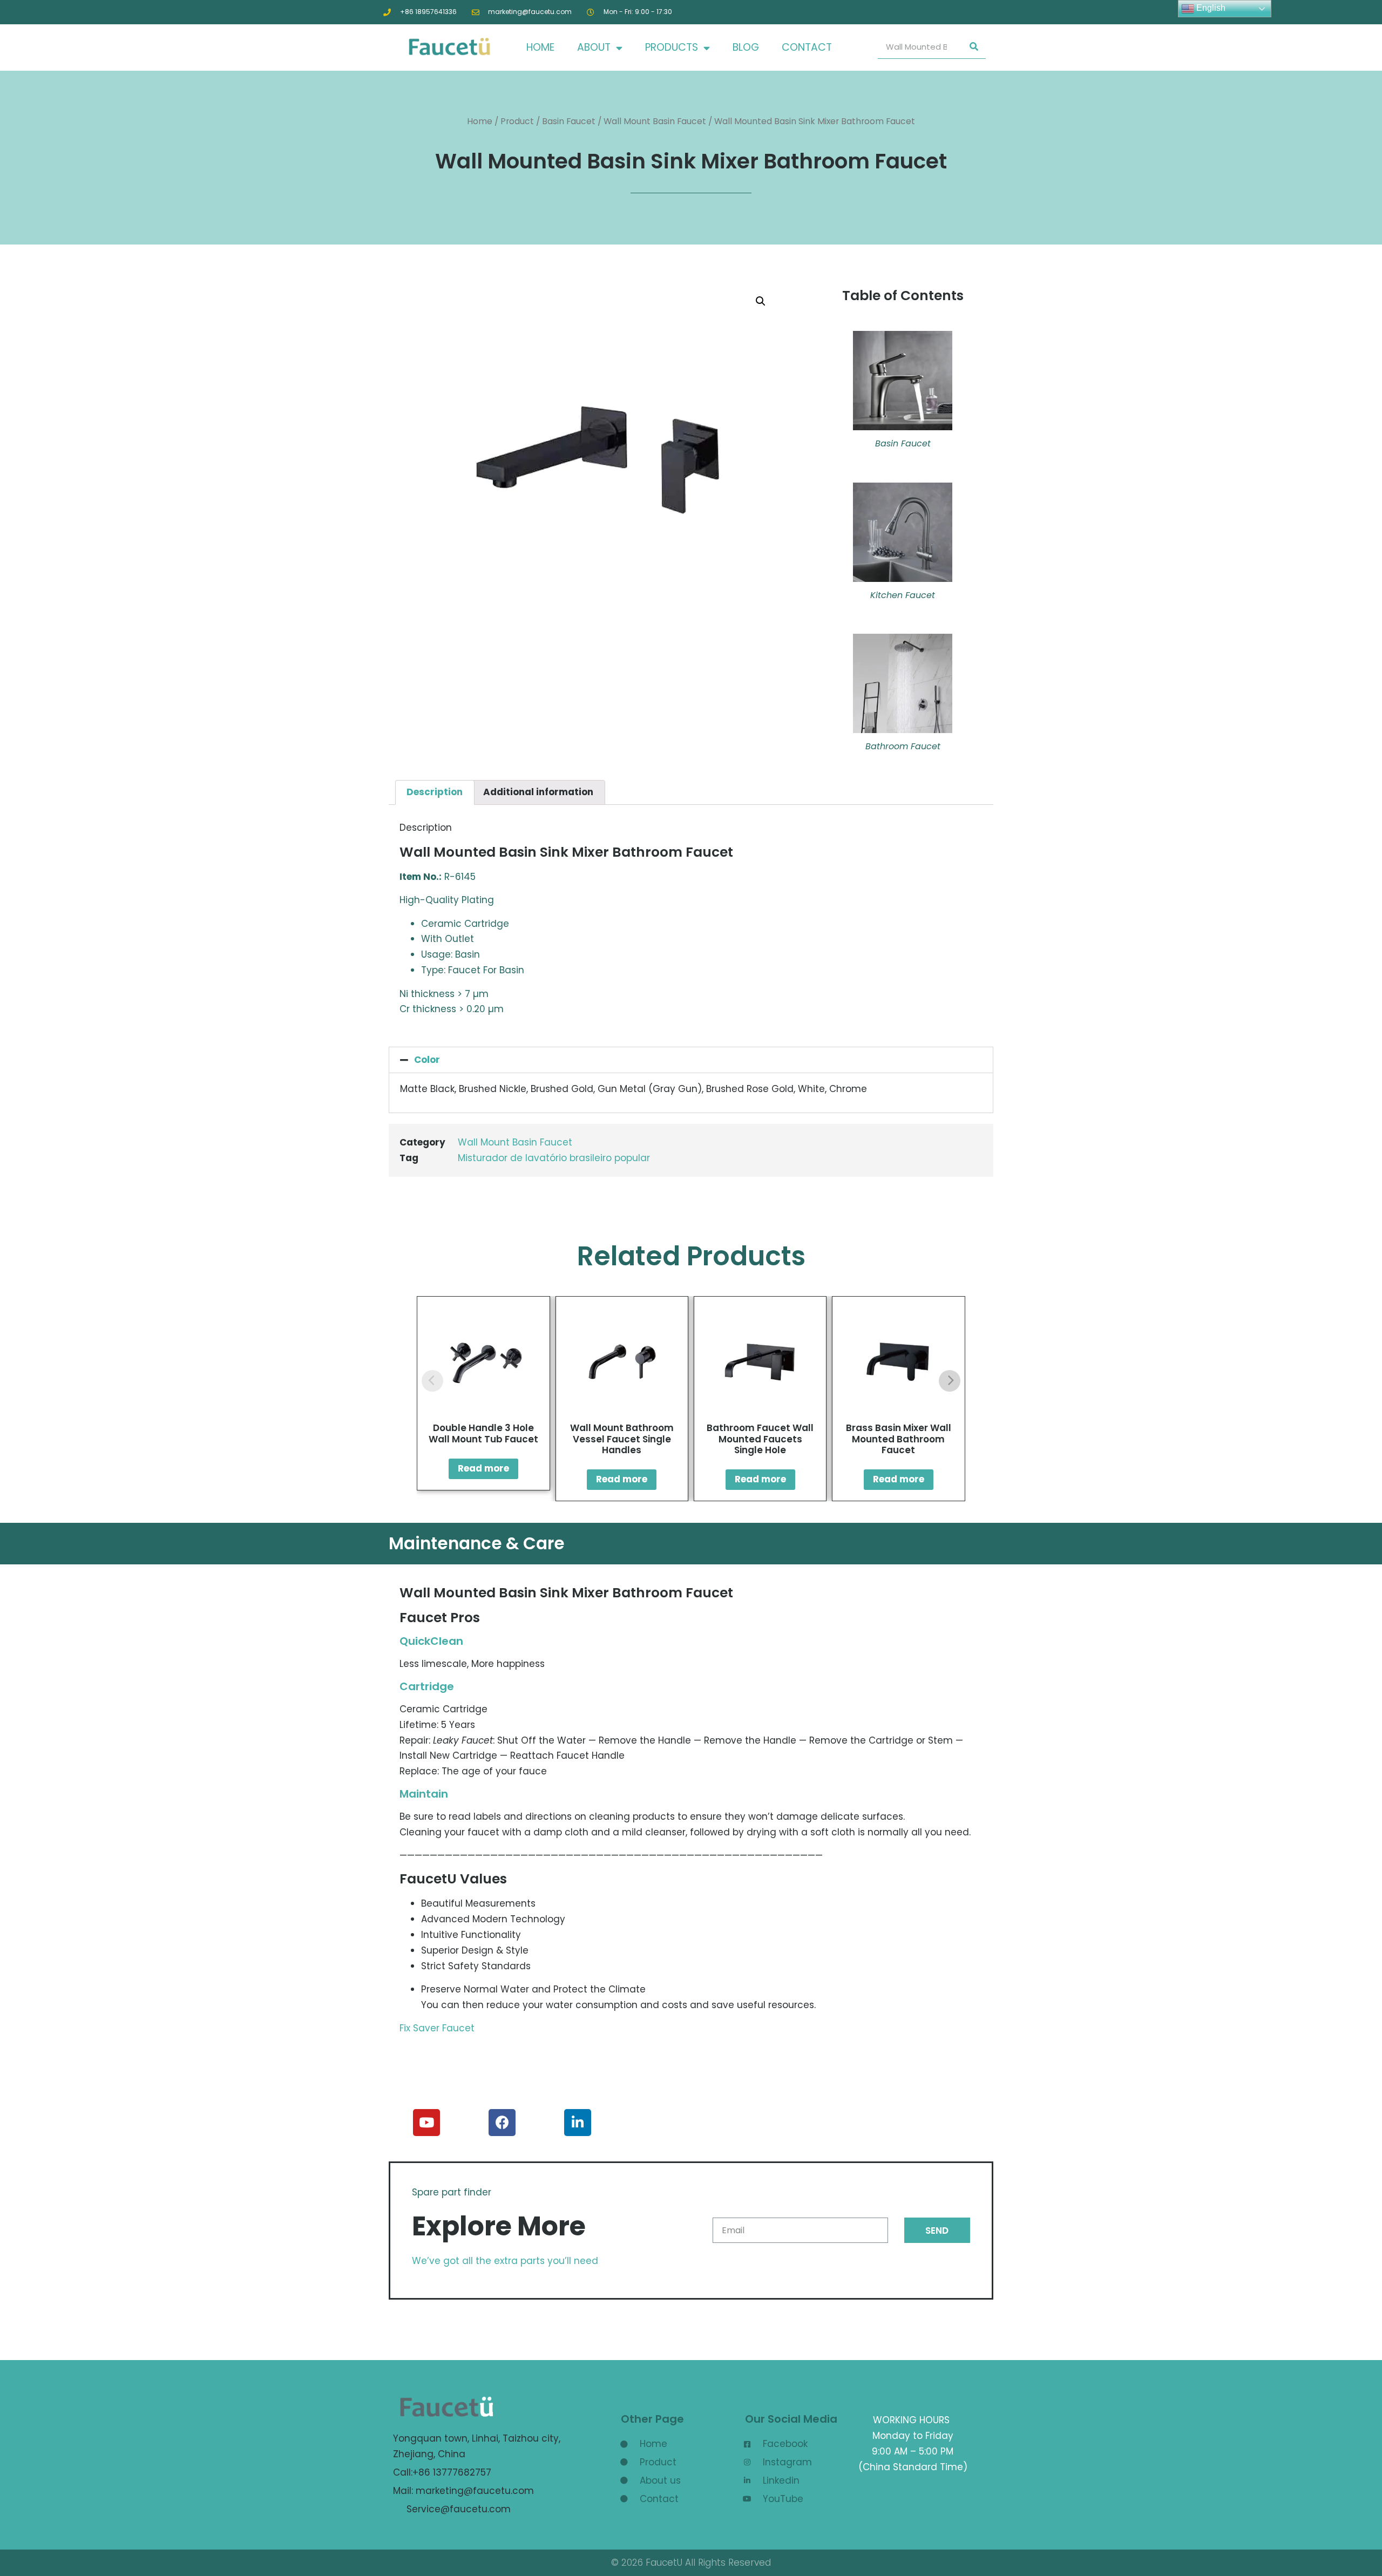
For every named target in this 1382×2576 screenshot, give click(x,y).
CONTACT (807, 47)
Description (435, 792)
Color (427, 1060)
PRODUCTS (672, 47)
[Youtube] (426, 2123)
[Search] (974, 47)
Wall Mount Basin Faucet (655, 121)
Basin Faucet (569, 121)
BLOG (746, 47)
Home (480, 121)
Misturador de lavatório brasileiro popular (554, 1158)
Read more (483, 1468)
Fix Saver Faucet (437, 2028)
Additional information (538, 792)
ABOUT (594, 47)
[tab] (435, 792)
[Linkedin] (578, 2123)
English (1210, 8)
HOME (540, 47)
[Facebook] (502, 2123)
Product (517, 121)
